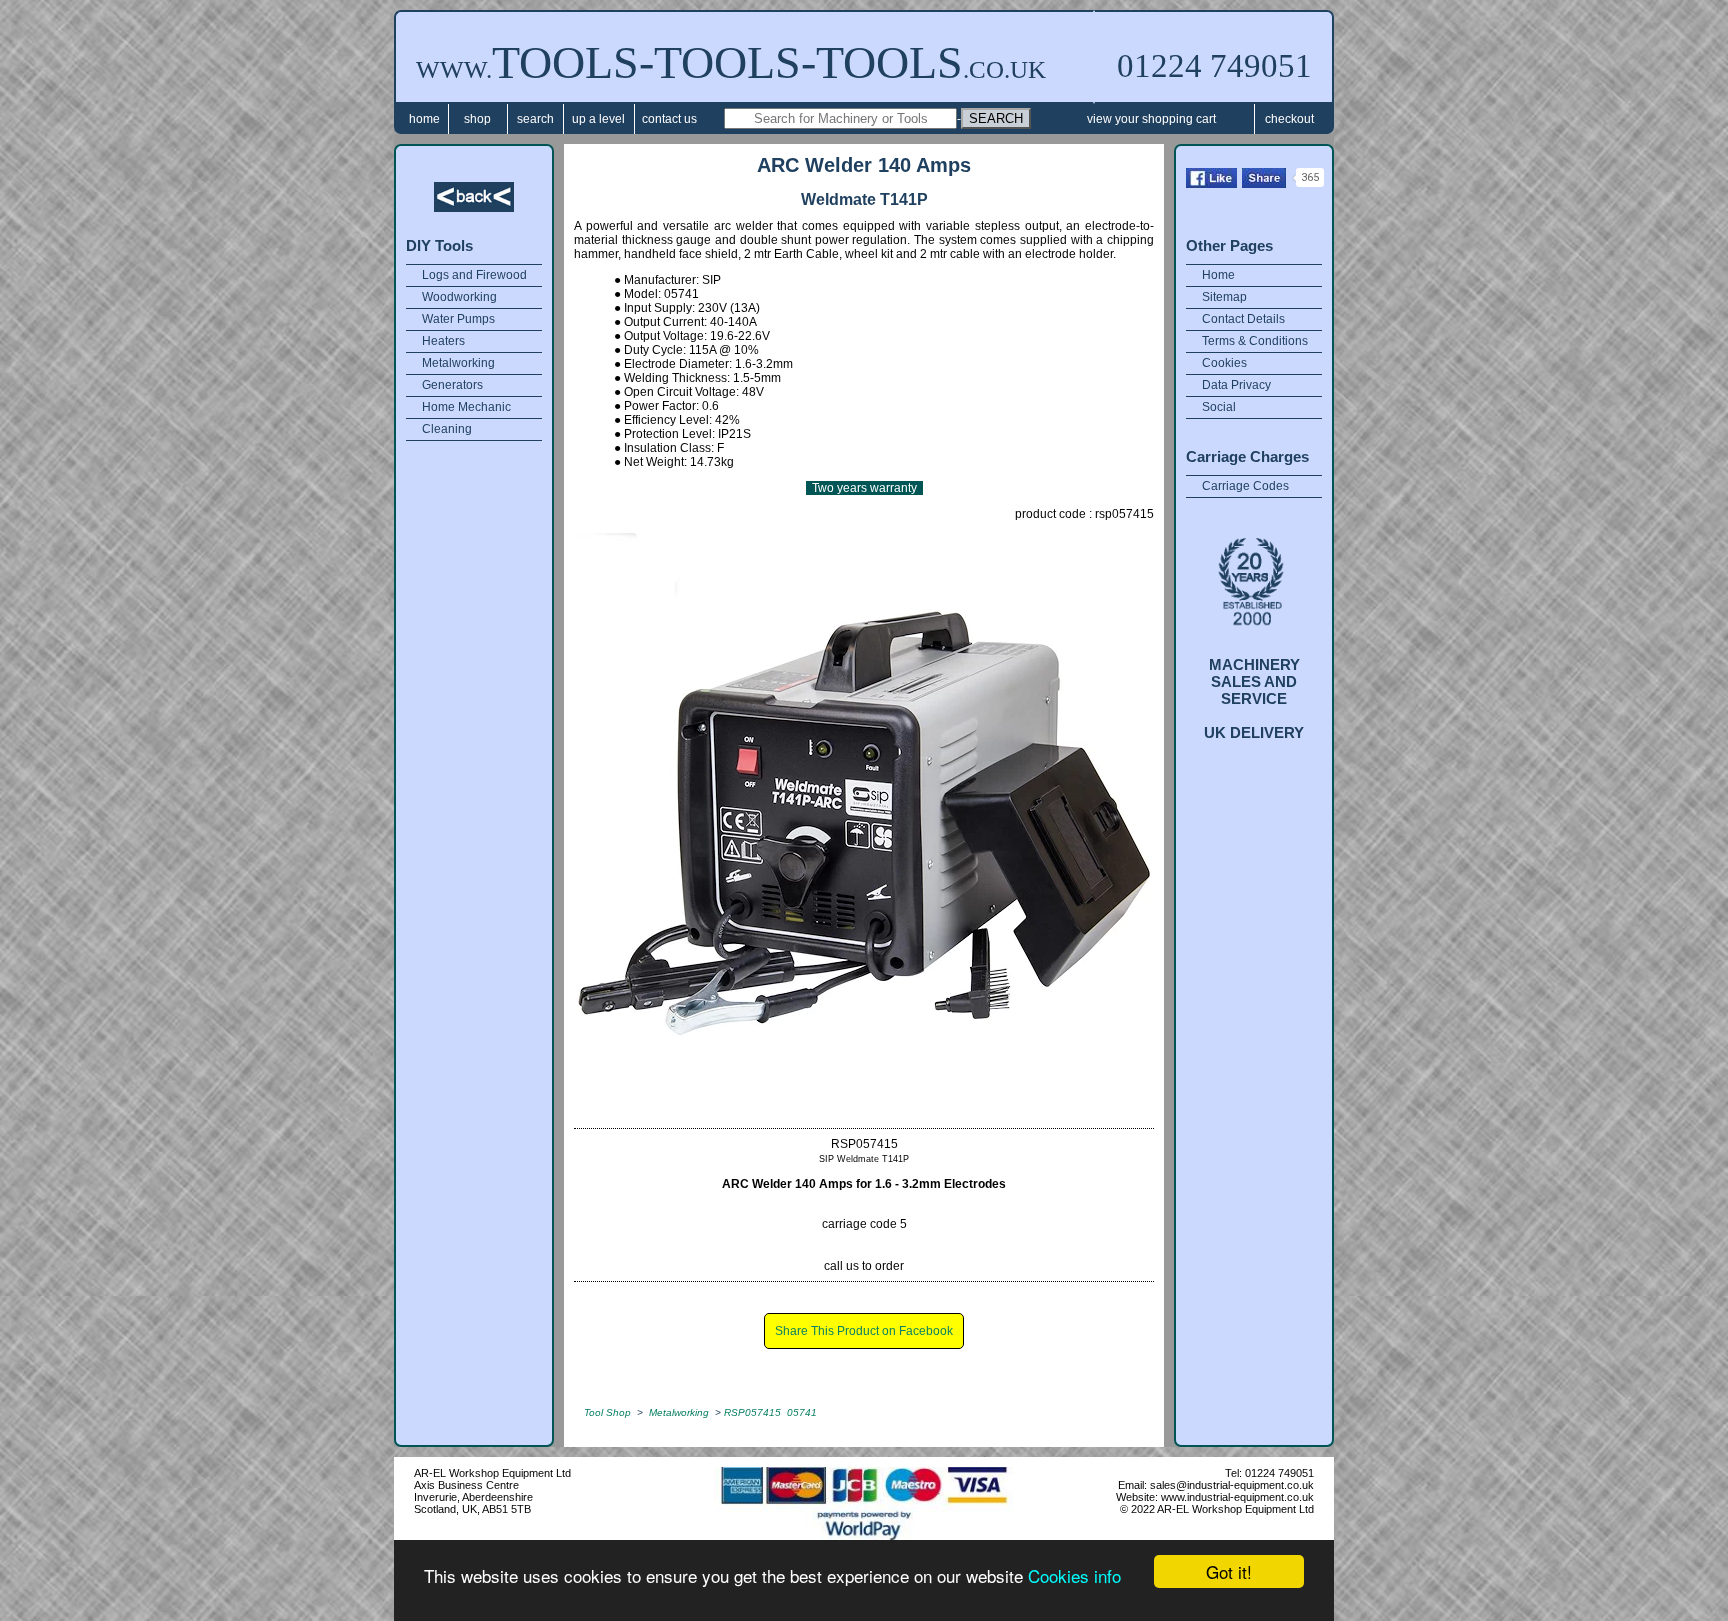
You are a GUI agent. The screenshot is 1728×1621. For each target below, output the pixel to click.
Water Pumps (458, 319)
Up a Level (598, 119)
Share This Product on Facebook (864, 1331)
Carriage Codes (1245, 486)
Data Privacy (1236, 385)
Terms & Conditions (1255, 341)
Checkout (1289, 119)
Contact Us (669, 119)
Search (535, 119)
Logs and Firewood (474, 275)
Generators (452, 385)
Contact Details (1243, 319)
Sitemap (1224, 297)
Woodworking (459, 297)
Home (424, 119)
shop (477, 119)
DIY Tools (439, 245)
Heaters (443, 341)
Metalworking (458, 363)
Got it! (1229, 1571)
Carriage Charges (1247, 456)
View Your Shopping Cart (1151, 119)
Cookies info (1074, 1575)
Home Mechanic (466, 407)
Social (1219, 407)
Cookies (1224, 363)
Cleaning (447, 429)
